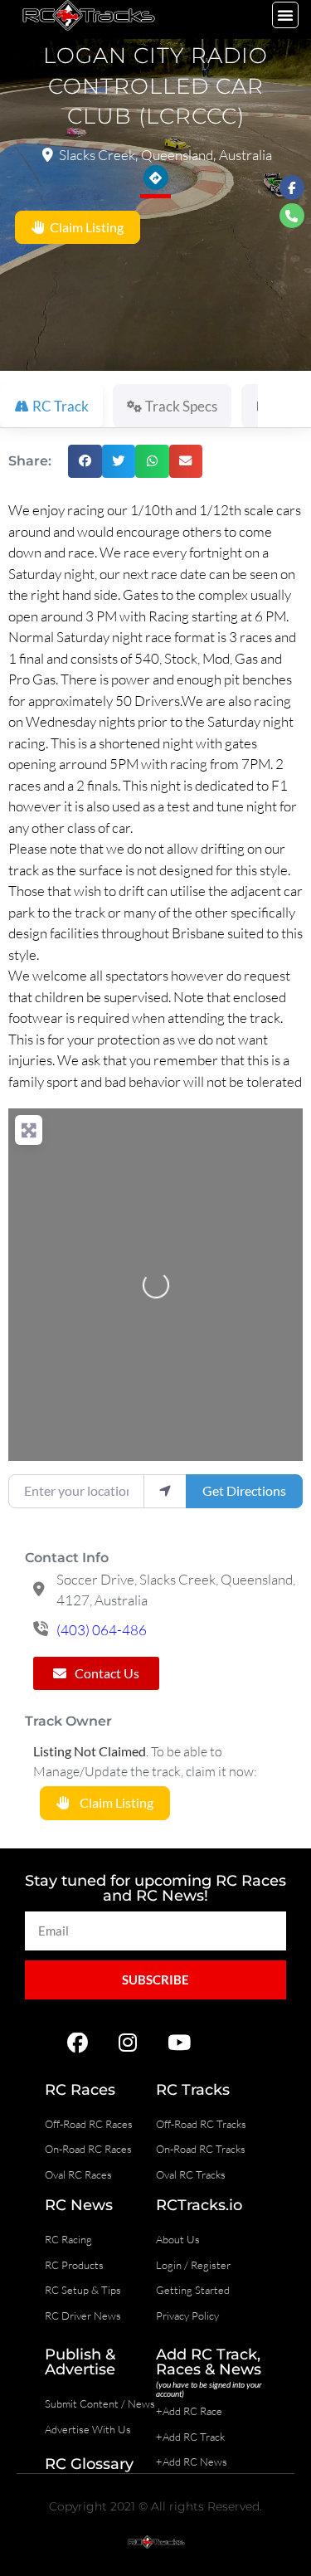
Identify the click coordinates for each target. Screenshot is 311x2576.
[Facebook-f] (292, 187)
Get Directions (244, 1490)
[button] (285, 15)
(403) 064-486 (102, 1630)
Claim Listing (84, 227)
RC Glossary (89, 2464)
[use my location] (165, 1491)
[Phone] (292, 216)
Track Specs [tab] (181, 406)
